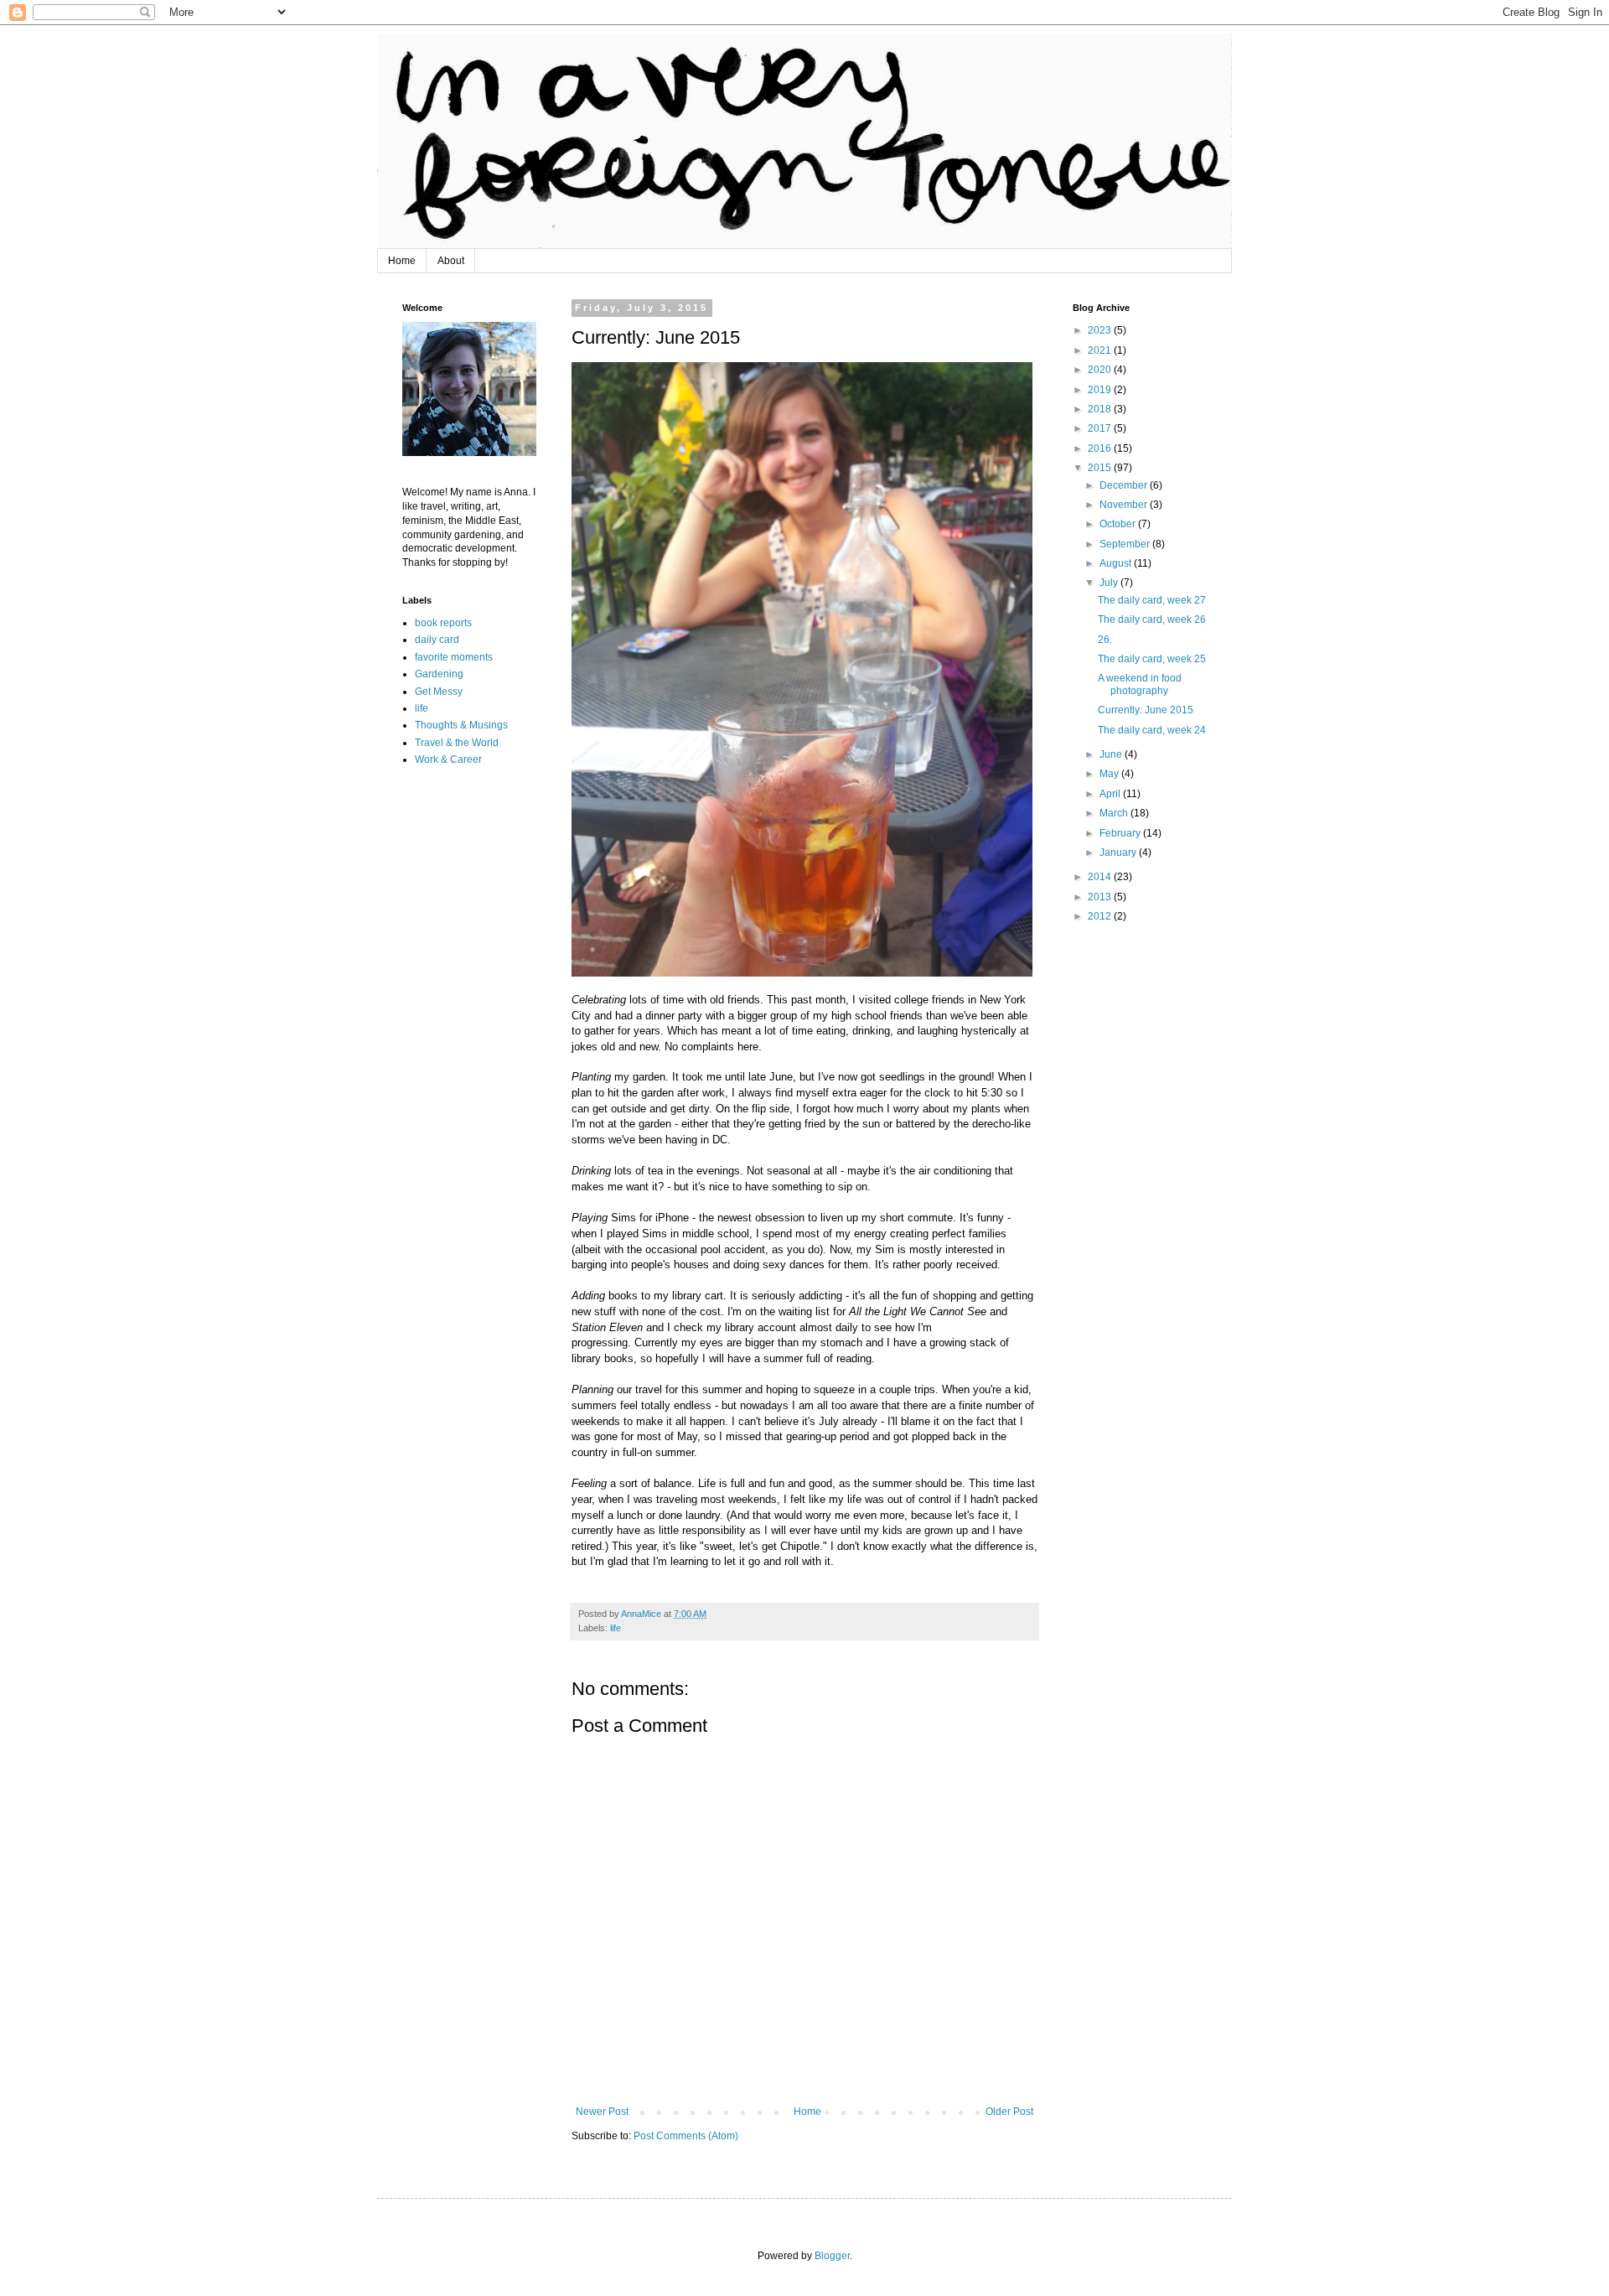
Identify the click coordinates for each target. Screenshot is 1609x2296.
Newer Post (602, 2112)
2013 (1101, 897)
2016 (1101, 448)
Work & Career (448, 759)
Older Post (1009, 2112)
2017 (1101, 428)
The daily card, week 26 (1152, 619)
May (1110, 774)
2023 (1101, 330)
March (1115, 813)
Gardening (439, 674)
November (1125, 505)
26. (1105, 640)
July (1110, 583)
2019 (1101, 390)
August (1117, 563)
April (1111, 794)
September (1126, 544)
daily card (437, 640)
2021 (1101, 350)
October (1119, 524)
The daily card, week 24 (1152, 730)
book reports (443, 623)
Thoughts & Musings (461, 725)
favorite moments (454, 657)
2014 (1101, 877)
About (451, 261)
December (1125, 485)
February (1121, 833)
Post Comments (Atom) (686, 2136)
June (1112, 754)
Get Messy (439, 692)
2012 (1101, 916)
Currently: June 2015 (1146, 710)
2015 (1101, 468)
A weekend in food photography (1140, 684)
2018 (1101, 409)
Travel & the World (457, 743)
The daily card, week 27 (1152, 600)
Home (402, 261)
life (616, 1628)
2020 (1101, 370)
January (1119, 853)
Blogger (832, 2256)
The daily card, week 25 (1152, 659)
